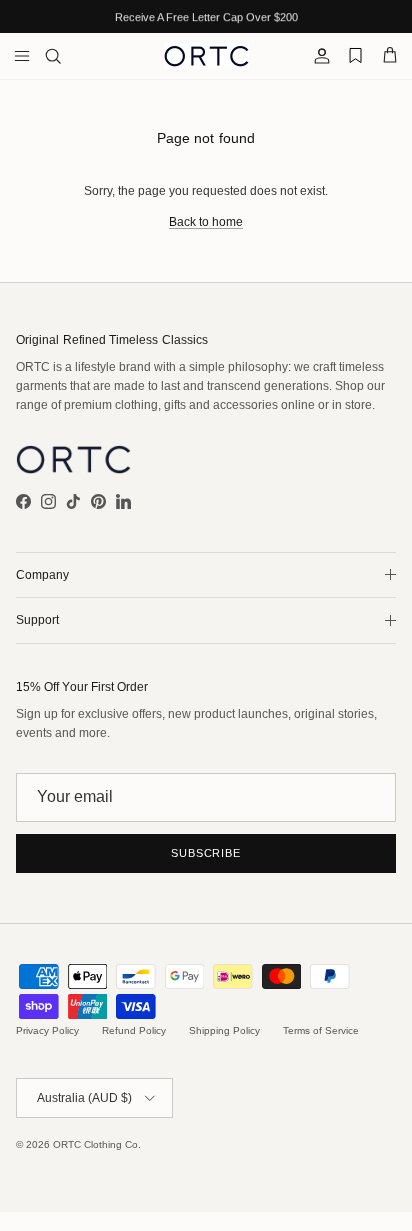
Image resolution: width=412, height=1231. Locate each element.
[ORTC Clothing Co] (206, 56)
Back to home (206, 222)
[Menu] (22, 56)
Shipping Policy (224, 1030)
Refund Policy (134, 1030)
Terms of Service (321, 1030)
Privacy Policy (47, 1030)
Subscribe (206, 853)
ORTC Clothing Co (95, 1144)
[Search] (66, 56)
